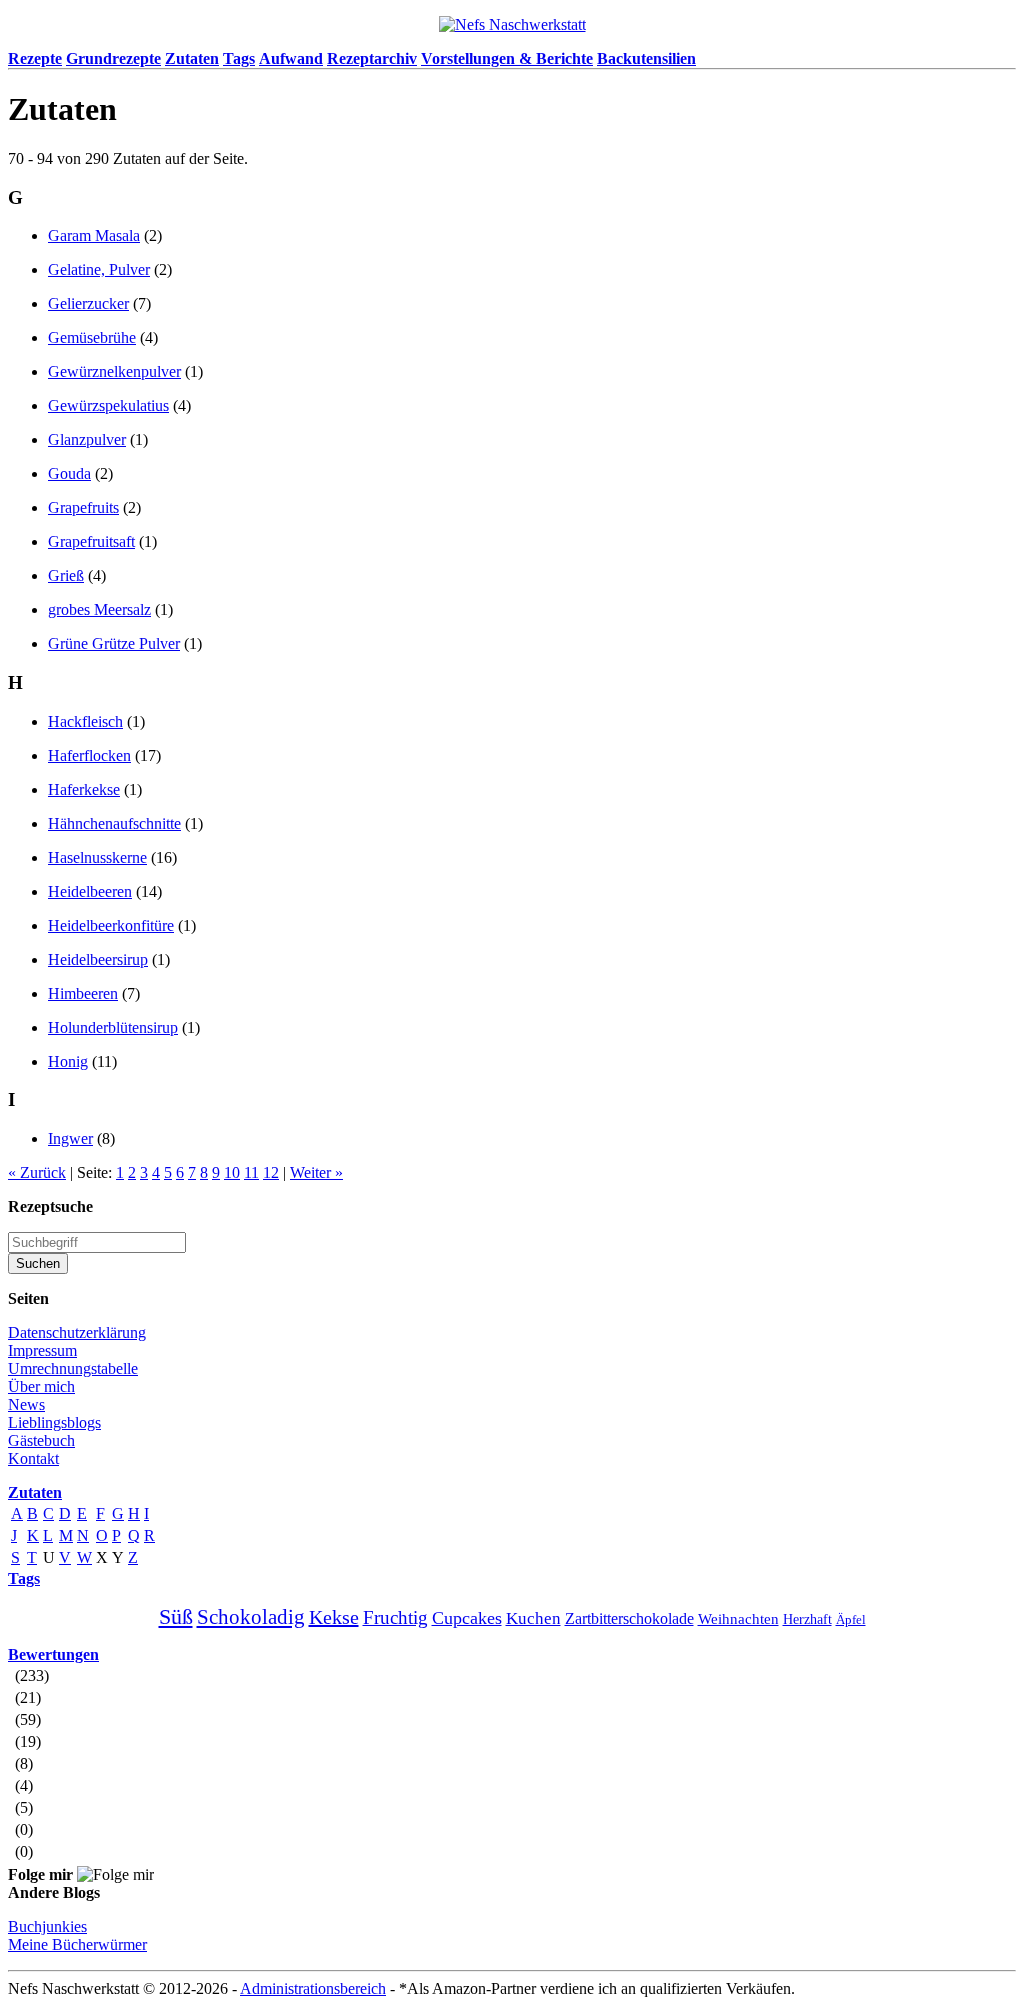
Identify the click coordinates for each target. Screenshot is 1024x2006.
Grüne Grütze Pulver (114, 643)
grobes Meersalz (99, 609)
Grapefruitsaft (91, 541)
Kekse (334, 1617)
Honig (68, 1061)
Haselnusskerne (97, 857)
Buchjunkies (47, 1926)
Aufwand (291, 58)
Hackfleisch (85, 721)
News (26, 1404)
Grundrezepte (113, 58)
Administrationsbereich (313, 1988)
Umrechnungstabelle (73, 1368)
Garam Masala (94, 235)
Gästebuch (41, 1440)
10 (232, 1172)
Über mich (41, 1386)
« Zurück (37, 1172)
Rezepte (35, 58)
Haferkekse (84, 789)
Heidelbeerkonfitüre (111, 925)
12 (271, 1172)
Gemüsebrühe (92, 337)
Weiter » (316, 1172)
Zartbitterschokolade (629, 1618)
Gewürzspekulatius (108, 405)
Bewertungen (53, 1654)
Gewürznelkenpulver (114, 371)
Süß (176, 1616)
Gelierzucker (88, 303)
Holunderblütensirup (113, 1027)
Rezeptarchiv (372, 58)
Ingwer (70, 1138)
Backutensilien (646, 58)
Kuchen (533, 1618)
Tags (239, 58)
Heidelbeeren (90, 891)
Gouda (69, 473)
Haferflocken (89, 755)
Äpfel (851, 1619)
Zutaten (192, 58)
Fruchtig (395, 1617)
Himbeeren (83, 993)
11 (251, 1172)
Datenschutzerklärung (77, 1332)
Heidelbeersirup (98, 959)
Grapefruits (83, 507)
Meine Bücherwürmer (77, 1944)
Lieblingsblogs (54, 1422)
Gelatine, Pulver (99, 269)
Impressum (42, 1350)
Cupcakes (467, 1618)
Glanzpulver (87, 439)
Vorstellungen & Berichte (507, 58)
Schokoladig (251, 1617)
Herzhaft (807, 1619)
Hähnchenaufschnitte (114, 823)
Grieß (66, 575)
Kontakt (33, 1458)
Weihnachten (738, 1619)
